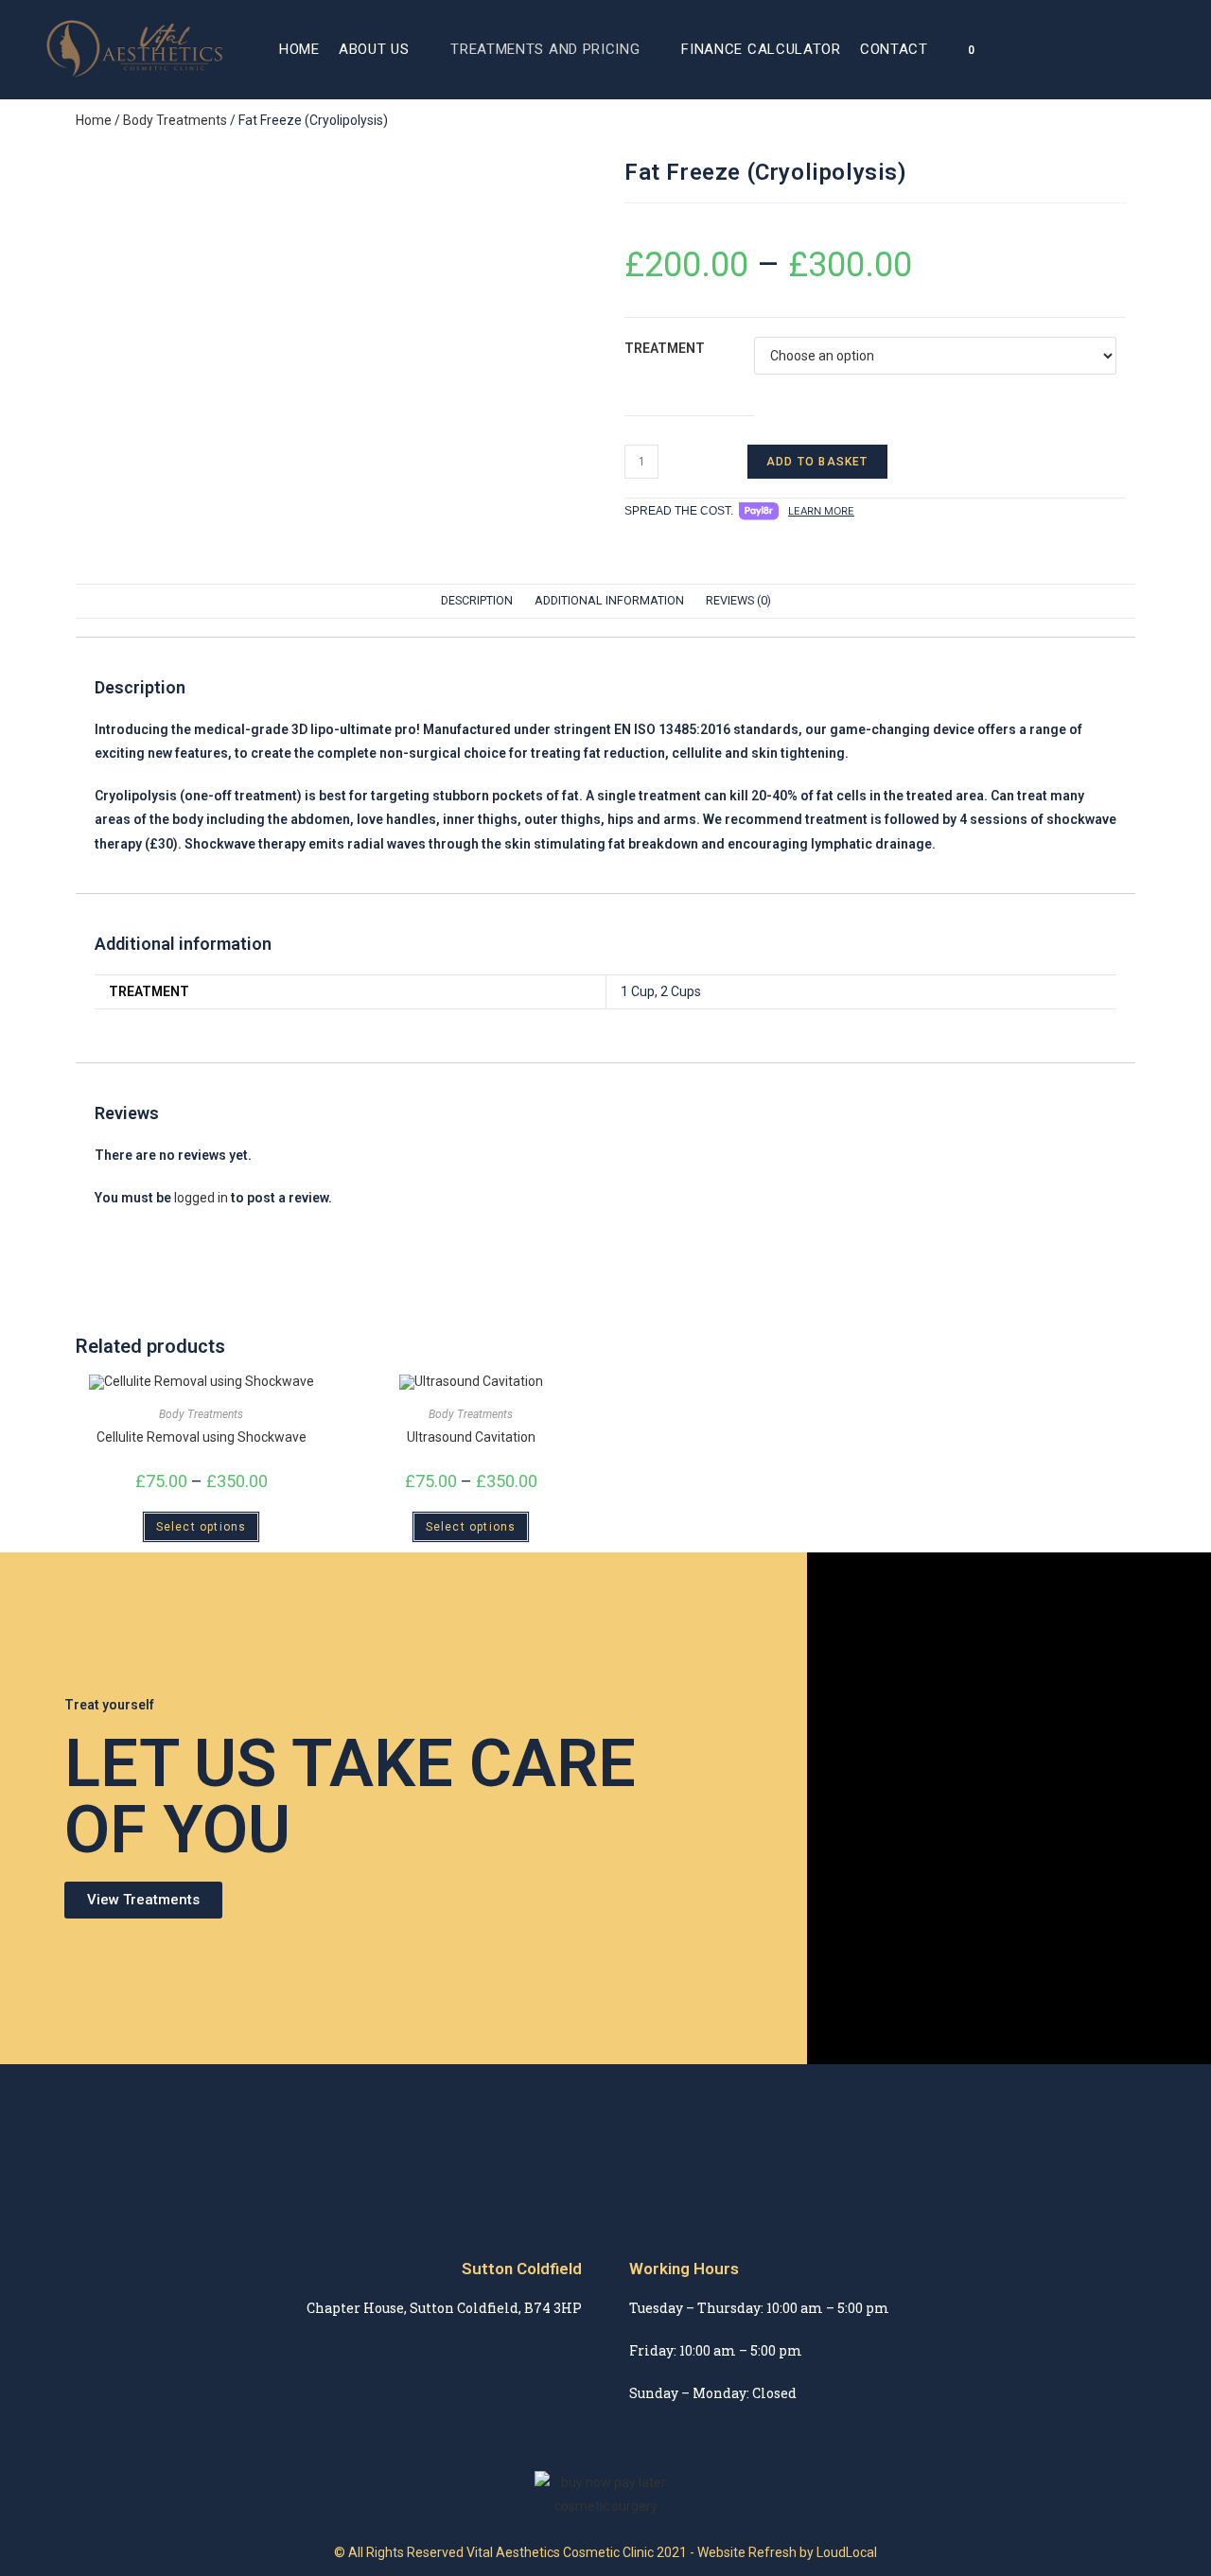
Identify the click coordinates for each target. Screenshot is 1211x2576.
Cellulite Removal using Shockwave (202, 1437)
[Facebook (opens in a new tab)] (1133, 49)
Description (477, 600)
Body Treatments (175, 120)
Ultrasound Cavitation (471, 1437)
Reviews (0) (738, 600)
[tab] (477, 601)
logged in (201, 1198)
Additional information (609, 600)
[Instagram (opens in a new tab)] (1160, 49)
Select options (202, 1527)
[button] (143, 1900)
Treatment (665, 348)
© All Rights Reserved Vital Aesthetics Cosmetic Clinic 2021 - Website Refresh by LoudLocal (605, 2552)
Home (94, 120)
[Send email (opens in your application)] (1186, 49)
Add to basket (817, 462)
